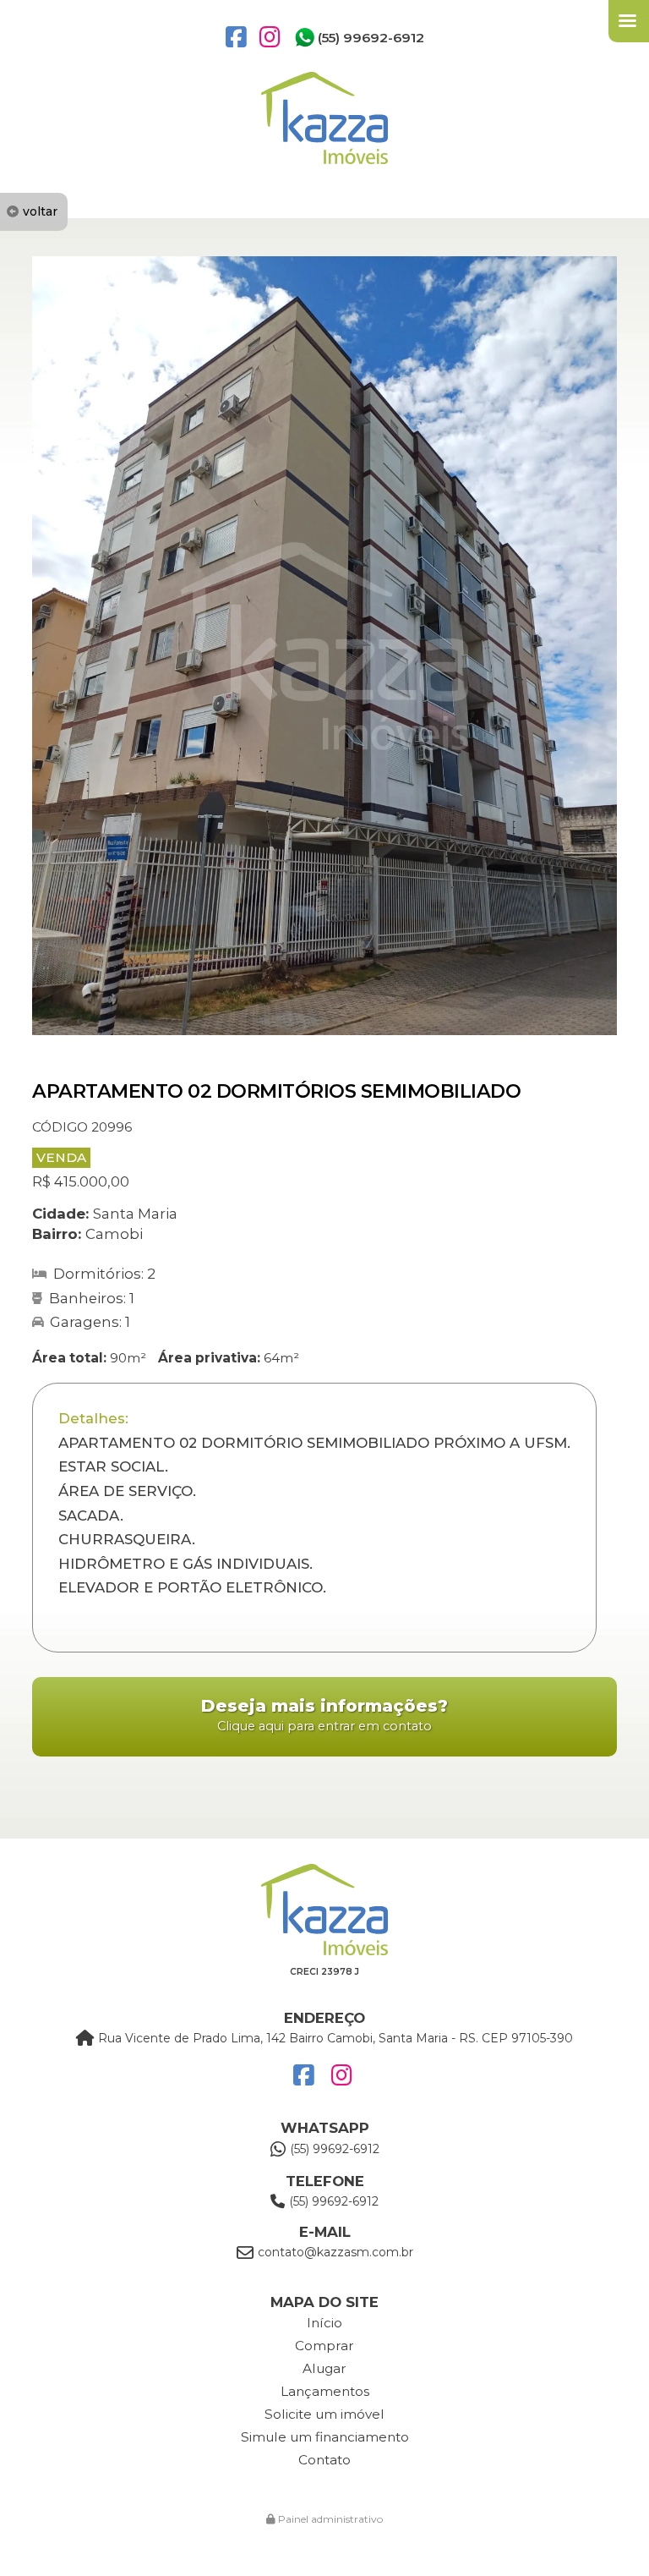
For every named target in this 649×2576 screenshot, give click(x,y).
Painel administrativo (329, 2519)
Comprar (324, 2346)
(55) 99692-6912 (371, 38)
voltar (40, 211)
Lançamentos (325, 2391)
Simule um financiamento (325, 2437)
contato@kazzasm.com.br (335, 2252)
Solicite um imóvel (324, 2414)
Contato (324, 2460)
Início (324, 2323)
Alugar (324, 2368)
